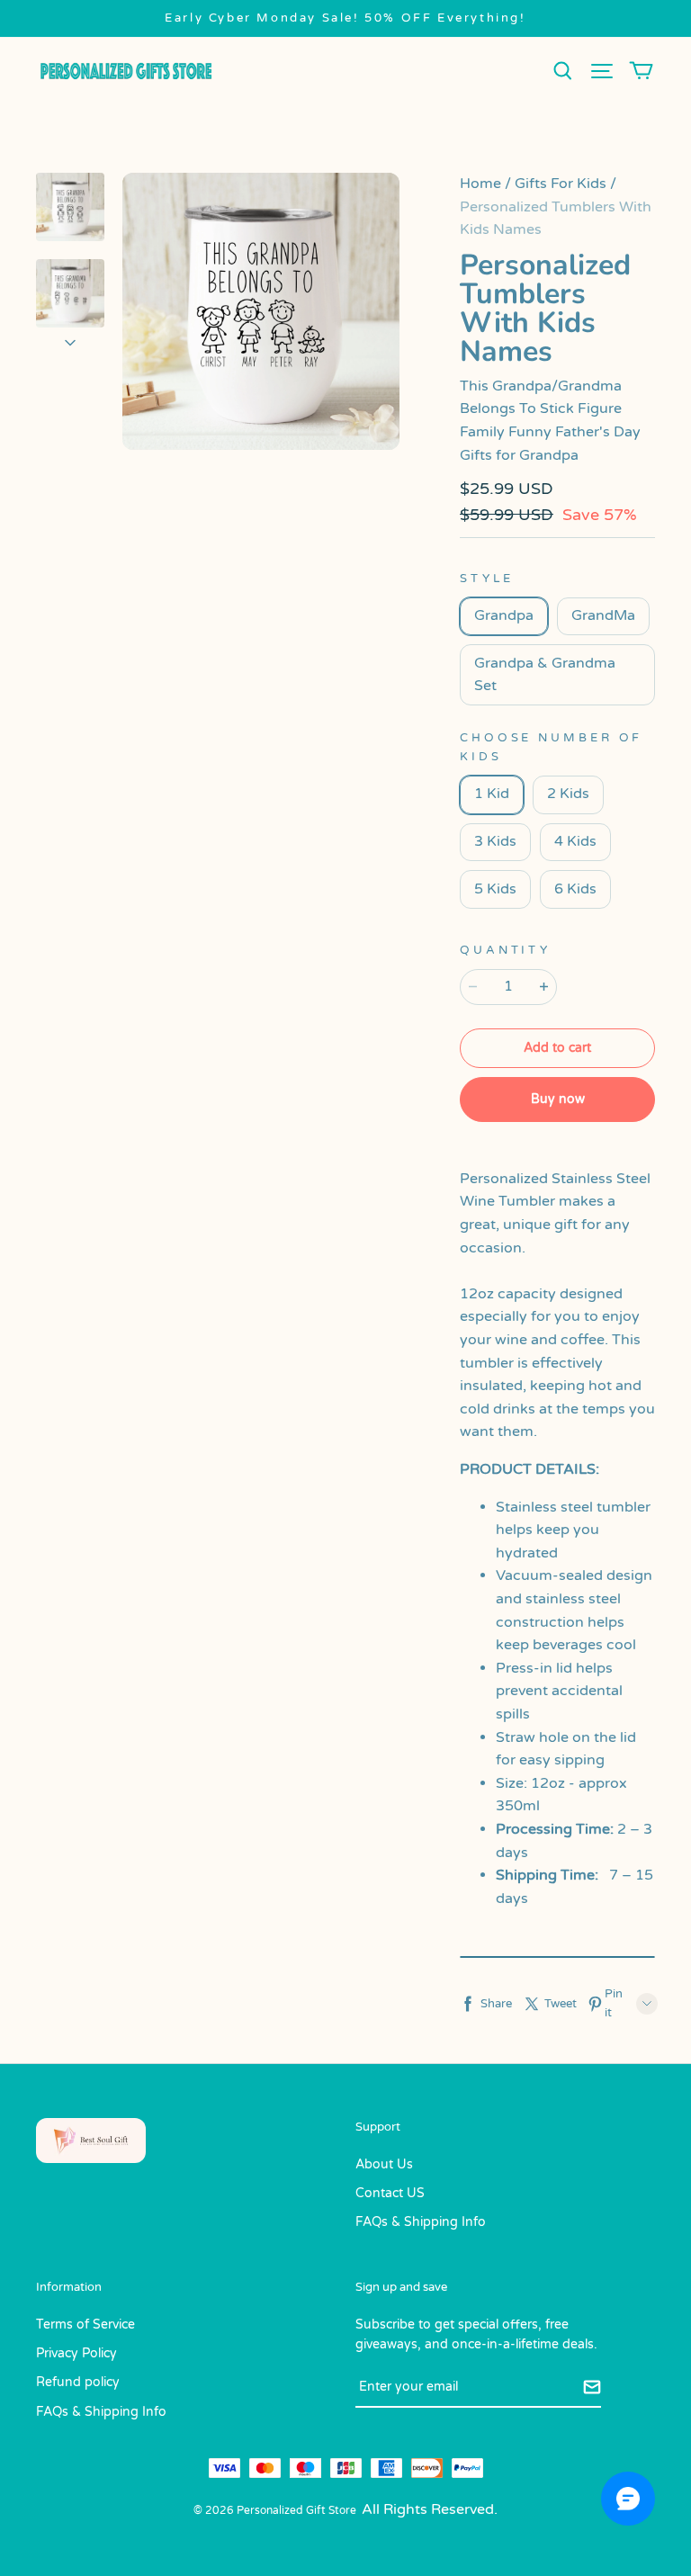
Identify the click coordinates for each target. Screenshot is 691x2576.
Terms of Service (85, 2325)
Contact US (390, 2193)
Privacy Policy (76, 2353)
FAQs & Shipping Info (421, 2222)
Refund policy (78, 2382)
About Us (384, 2164)
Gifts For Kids (561, 184)
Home (480, 184)
